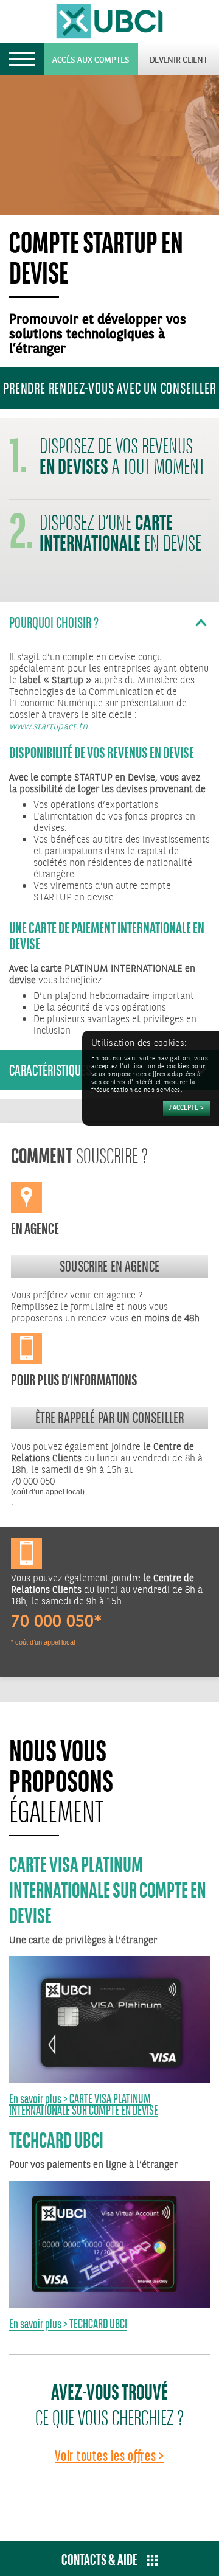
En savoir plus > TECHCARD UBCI (68, 2324)
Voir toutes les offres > (109, 2456)
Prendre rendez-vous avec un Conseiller (109, 388)
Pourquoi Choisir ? (54, 622)
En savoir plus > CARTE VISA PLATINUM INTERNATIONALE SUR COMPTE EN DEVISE (84, 2104)
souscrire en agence (109, 1266)
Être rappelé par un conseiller (110, 1418)
